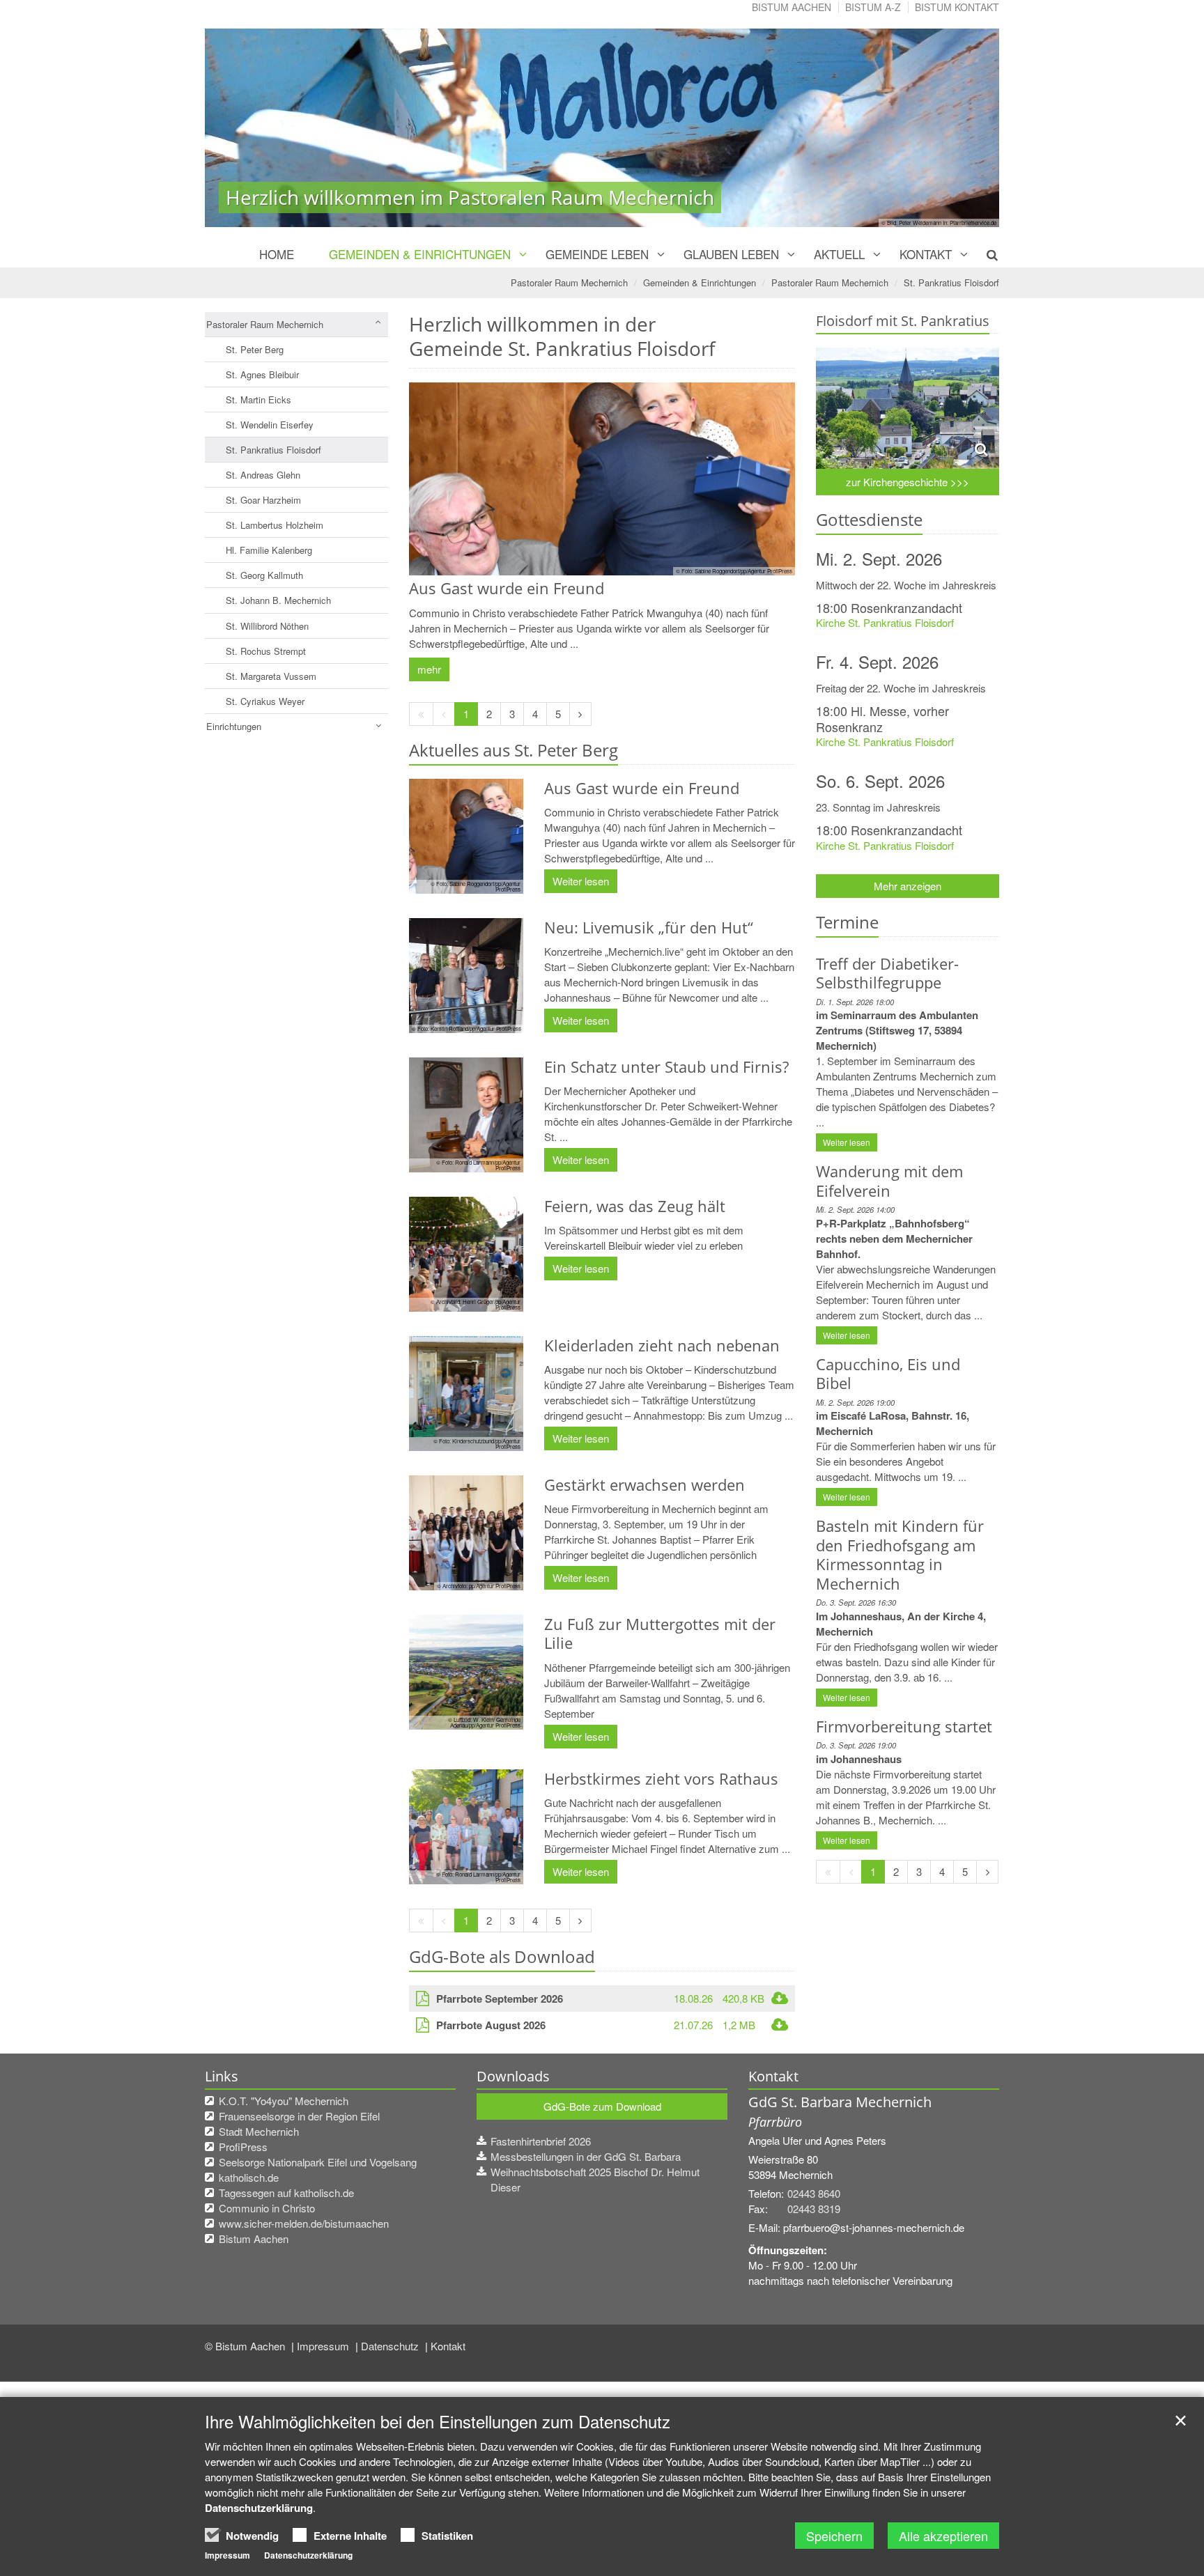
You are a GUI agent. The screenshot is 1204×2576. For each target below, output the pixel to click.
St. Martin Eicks (258, 399)
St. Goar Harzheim (263, 500)
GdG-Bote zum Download (602, 2106)
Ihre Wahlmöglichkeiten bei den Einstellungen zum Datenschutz (438, 2421)
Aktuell (839, 254)
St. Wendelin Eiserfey (270, 425)
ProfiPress (243, 2147)
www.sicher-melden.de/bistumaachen (304, 2223)
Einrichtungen (234, 726)
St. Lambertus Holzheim (275, 525)
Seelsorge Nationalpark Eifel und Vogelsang (318, 2162)
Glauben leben (731, 254)
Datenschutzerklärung (259, 2508)
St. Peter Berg (255, 349)
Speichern (834, 2536)
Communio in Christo (267, 2208)
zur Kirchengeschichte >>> (908, 482)
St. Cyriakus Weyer (265, 701)
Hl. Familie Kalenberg (269, 550)
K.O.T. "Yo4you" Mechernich (284, 2101)
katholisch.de (249, 2177)
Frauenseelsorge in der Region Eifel (299, 2116)
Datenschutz (391, 2346)
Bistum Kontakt (957, 7)
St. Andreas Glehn (263, 475)
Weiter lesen (581, 881)
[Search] (984, 254)
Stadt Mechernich (259, 2131)
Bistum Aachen (792, 7)
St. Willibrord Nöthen (267, 626)
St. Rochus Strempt (266, 651)
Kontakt (926, 254)
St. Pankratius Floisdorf (951, 282)
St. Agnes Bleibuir (262, 374)
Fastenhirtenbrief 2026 (541, 2141)
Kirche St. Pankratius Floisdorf (885, 622)
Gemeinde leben (597, 254)
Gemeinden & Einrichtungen (420, 254)
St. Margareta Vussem (271, 676)
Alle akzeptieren (943, 2536)
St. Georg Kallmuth (264, 575)
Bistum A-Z (873, 7)
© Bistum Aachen (246, 2346)
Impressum (324, 2346)
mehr (429, 669)
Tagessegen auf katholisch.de (286, 2193)
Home (277, 254)
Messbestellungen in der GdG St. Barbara (586, 2156)
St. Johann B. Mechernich (278, 600)
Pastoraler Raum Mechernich (569, 282)
